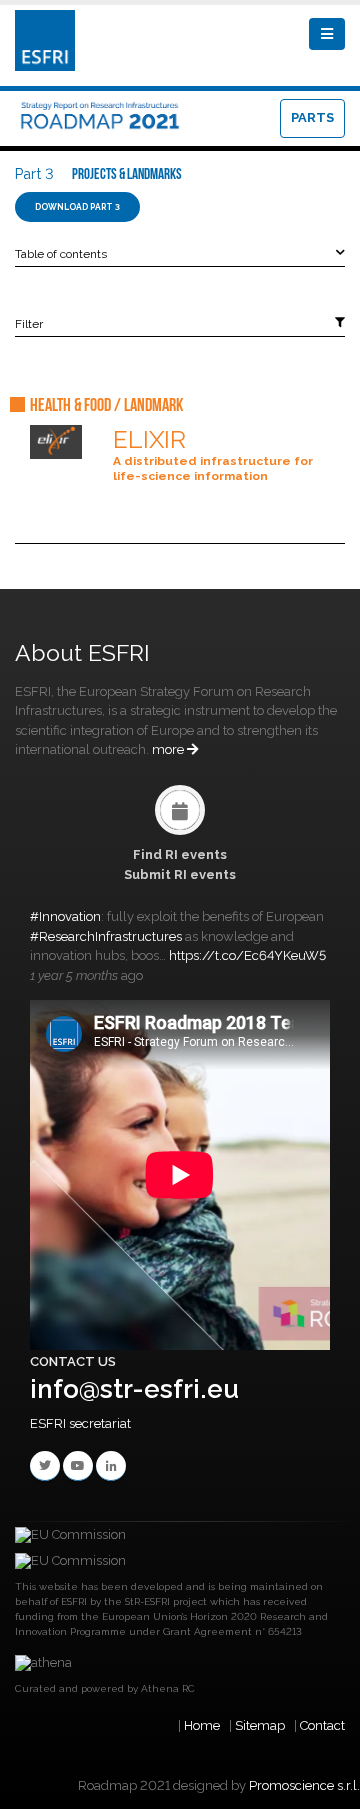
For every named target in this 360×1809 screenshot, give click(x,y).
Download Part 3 (77, 207)
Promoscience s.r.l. (304, 1785)
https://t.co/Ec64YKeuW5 (247, 955)
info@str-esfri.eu (134, 1389)
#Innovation (65, 916)
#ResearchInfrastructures (106, 936)
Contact (322, 1725)
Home (202, 1725)
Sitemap (260, 1725)
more (169, 749)
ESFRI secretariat (80, 1423)
